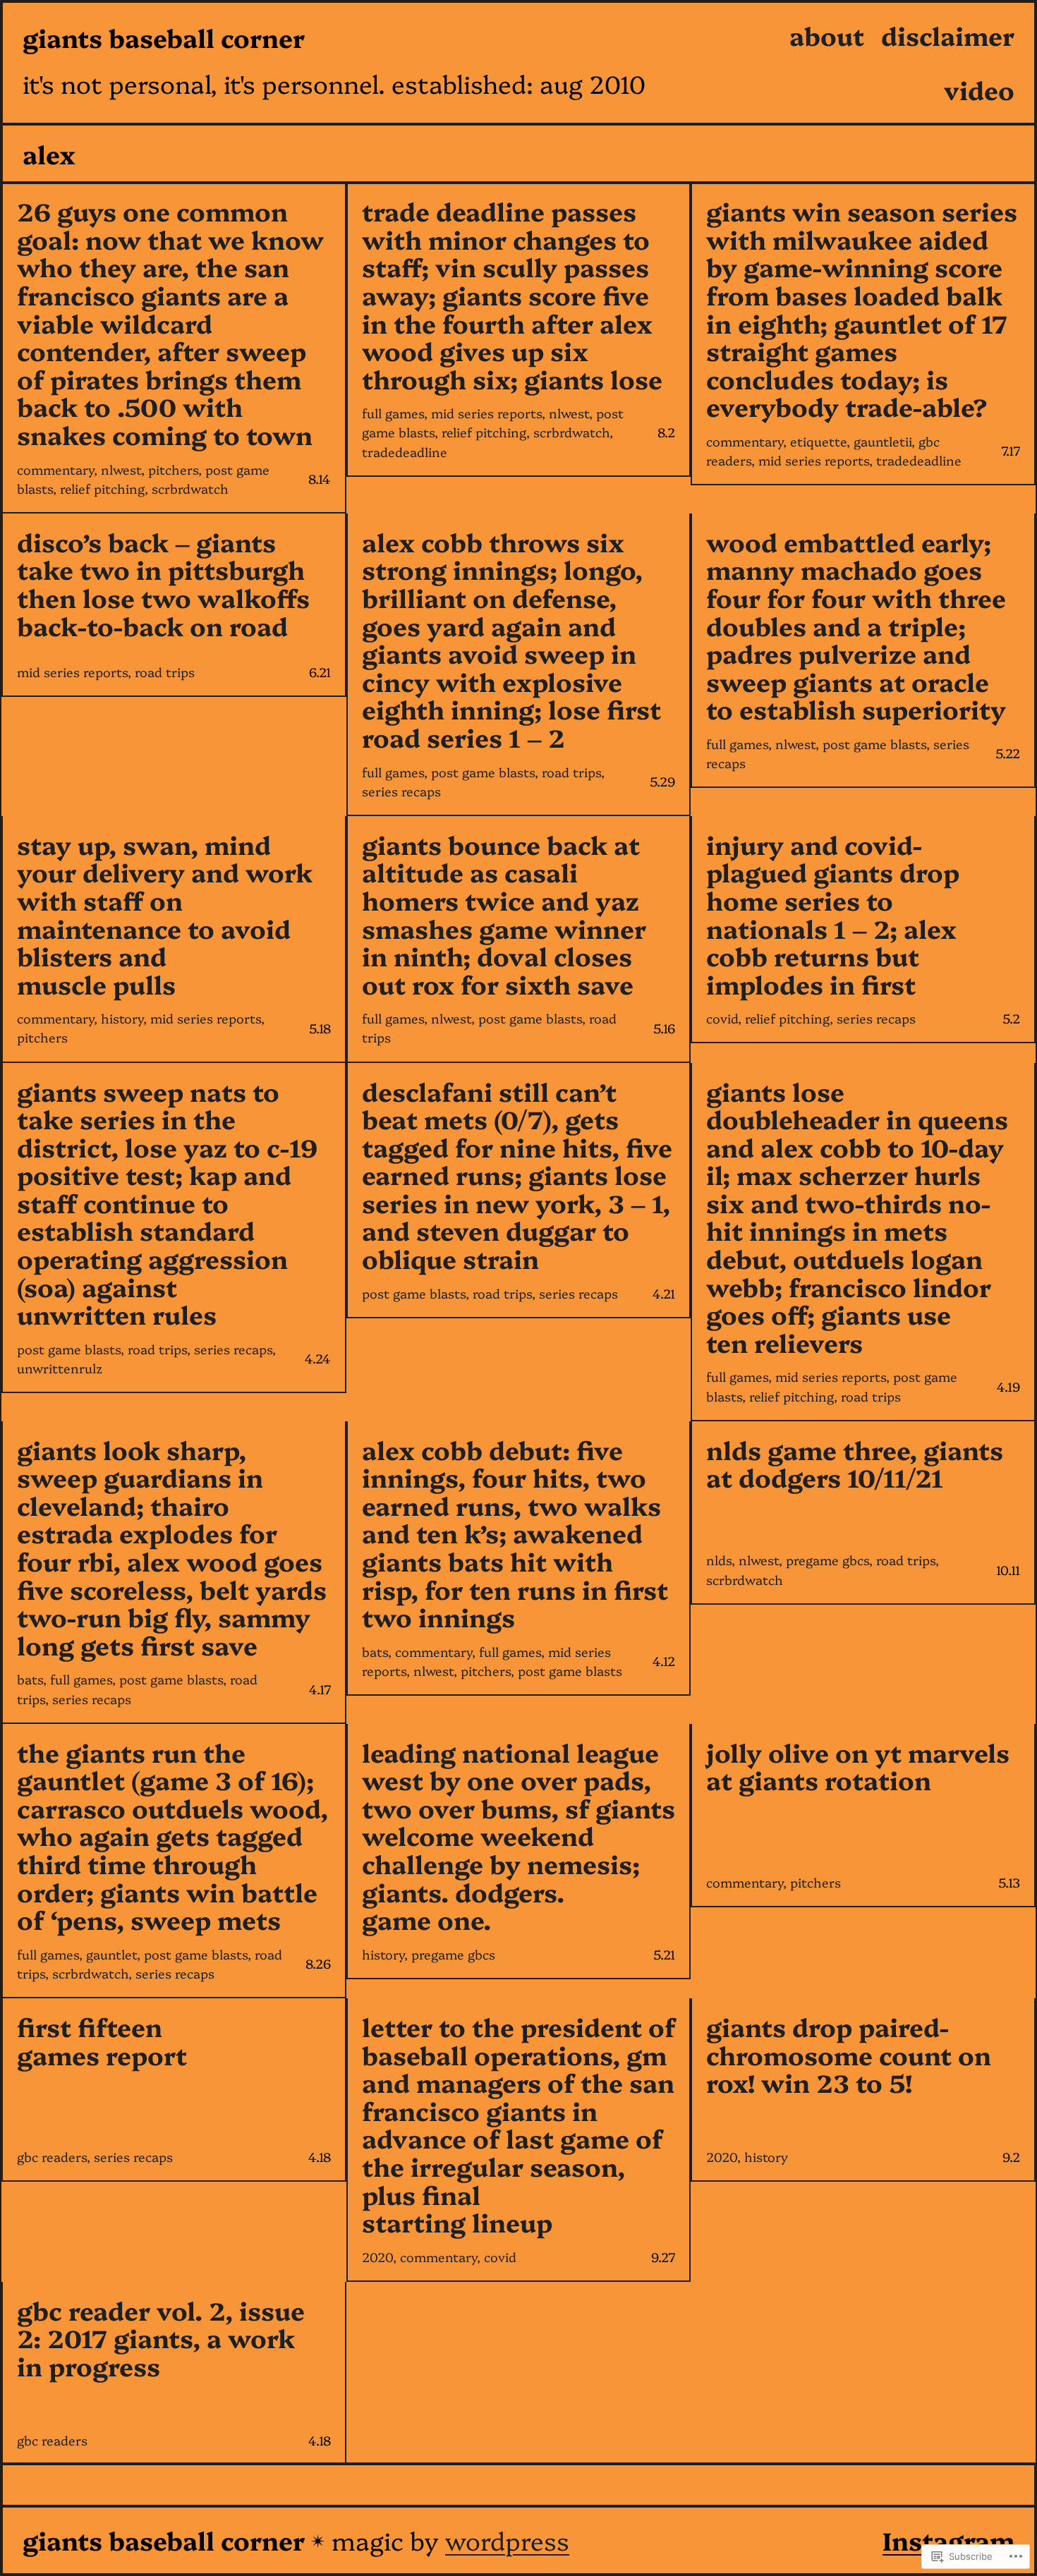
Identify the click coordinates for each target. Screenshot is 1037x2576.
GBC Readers (52, 2157)
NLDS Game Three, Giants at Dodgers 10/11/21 (855, 1463)
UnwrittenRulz (60, 1368)
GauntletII (883, 441)
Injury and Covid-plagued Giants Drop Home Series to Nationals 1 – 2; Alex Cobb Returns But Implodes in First (833, 914)
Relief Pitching (102, 488)
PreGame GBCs (827, 1560)
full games (393, 413)
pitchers (173, 469)
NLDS (719, 1560)
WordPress (507, 2540)
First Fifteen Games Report (102, 2040)
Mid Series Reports (486, 413)
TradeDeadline (405, 452)
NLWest (121, 469)
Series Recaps (401, 791)
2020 (377, 2257)
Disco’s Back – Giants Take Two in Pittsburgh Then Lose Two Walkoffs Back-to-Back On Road (163, 583)
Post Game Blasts (483, 772)
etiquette (818, 441)
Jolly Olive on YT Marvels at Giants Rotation (858, 1766)
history (122, 1018)
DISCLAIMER (948, 35)
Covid (722, 1018)
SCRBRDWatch (190, 488)
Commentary (55, 469)
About (827, 35)
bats (30, 1679)
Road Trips (165, 672)
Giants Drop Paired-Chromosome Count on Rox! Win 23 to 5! (849, 2054)
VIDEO (979, 89)
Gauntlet (111, 1954)
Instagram (948, 2540)
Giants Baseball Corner (164, 37)
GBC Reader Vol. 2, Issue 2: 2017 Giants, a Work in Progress (161, 2338)
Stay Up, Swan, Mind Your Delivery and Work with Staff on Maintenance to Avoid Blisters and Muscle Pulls (165, 914)
